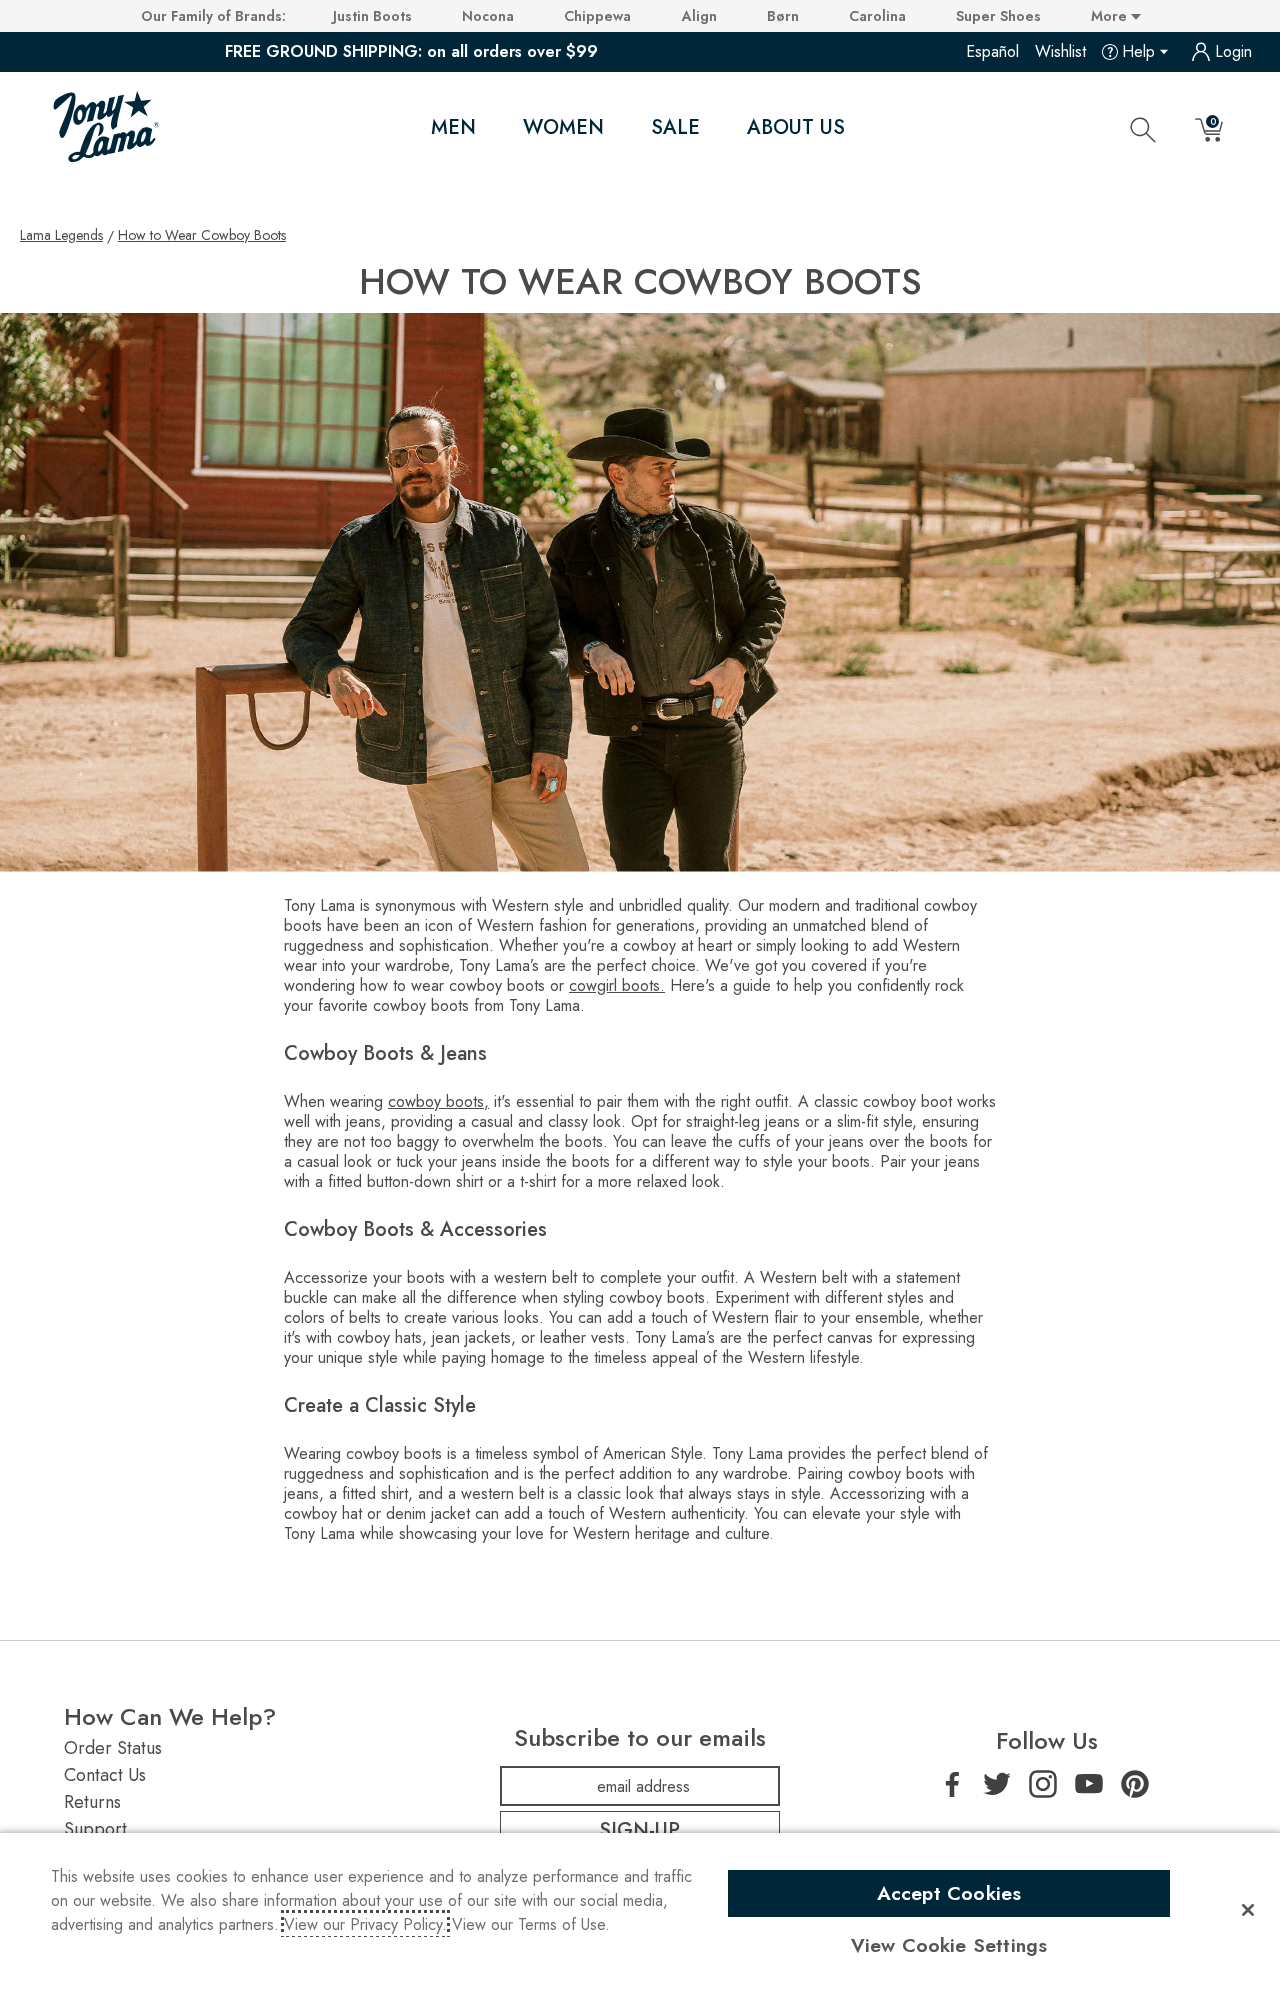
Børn (783, 16)
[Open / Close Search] (1143, 129)
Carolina (877, 16)
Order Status (113, 1748)
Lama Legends (61, 235)
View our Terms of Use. (531, 1924)
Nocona (488, 16)
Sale (675, 127)
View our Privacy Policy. (365, 1924)
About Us (796, 127)
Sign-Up (639, 1830)
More (1111, 16)
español (992, 51)
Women (563, 127)
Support (95, 1829)
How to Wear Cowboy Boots (202, 235)
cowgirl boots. (617, 985)
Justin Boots (372, 16)
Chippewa (597, 16)
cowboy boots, (438, 1101)
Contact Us (105, 1775)
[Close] (1248, 1910)
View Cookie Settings (949, 1945)
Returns (92, 1802)
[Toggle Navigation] (493, 128)
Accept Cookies (949, 1893)
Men (453, 127)
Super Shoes (998, 16)
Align (699, 16)
